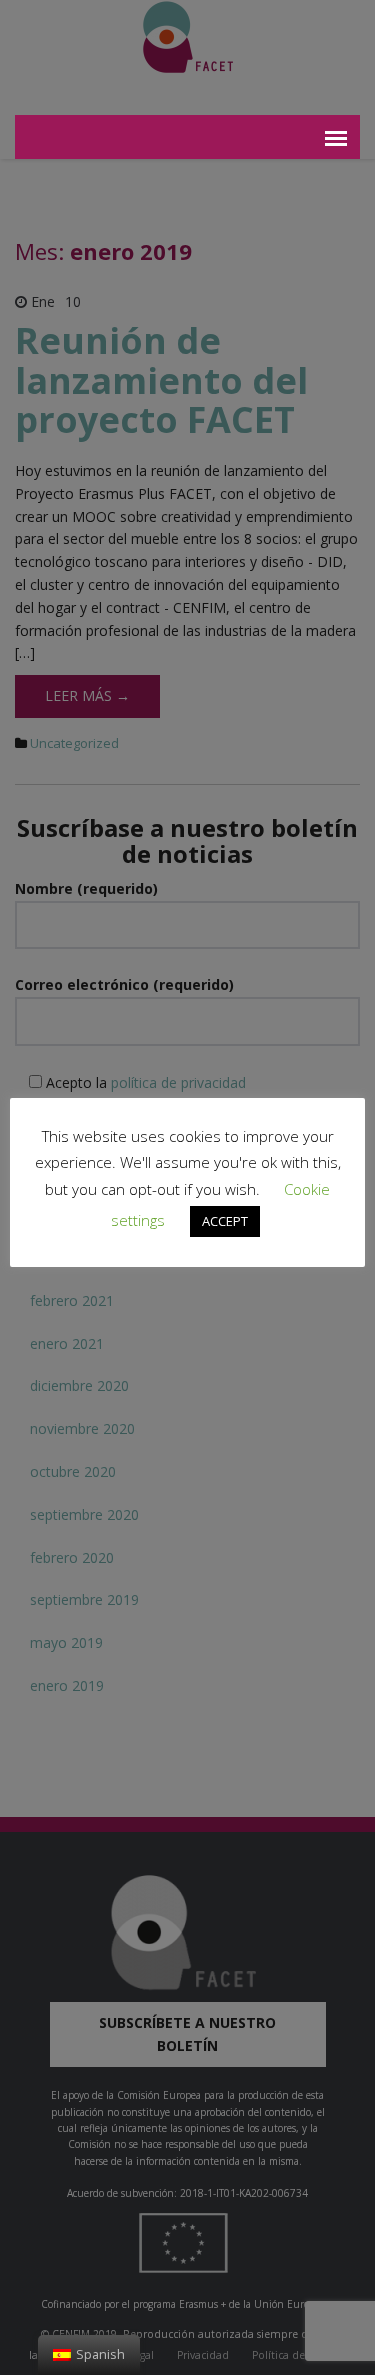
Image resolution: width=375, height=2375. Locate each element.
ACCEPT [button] (225, 1221)
